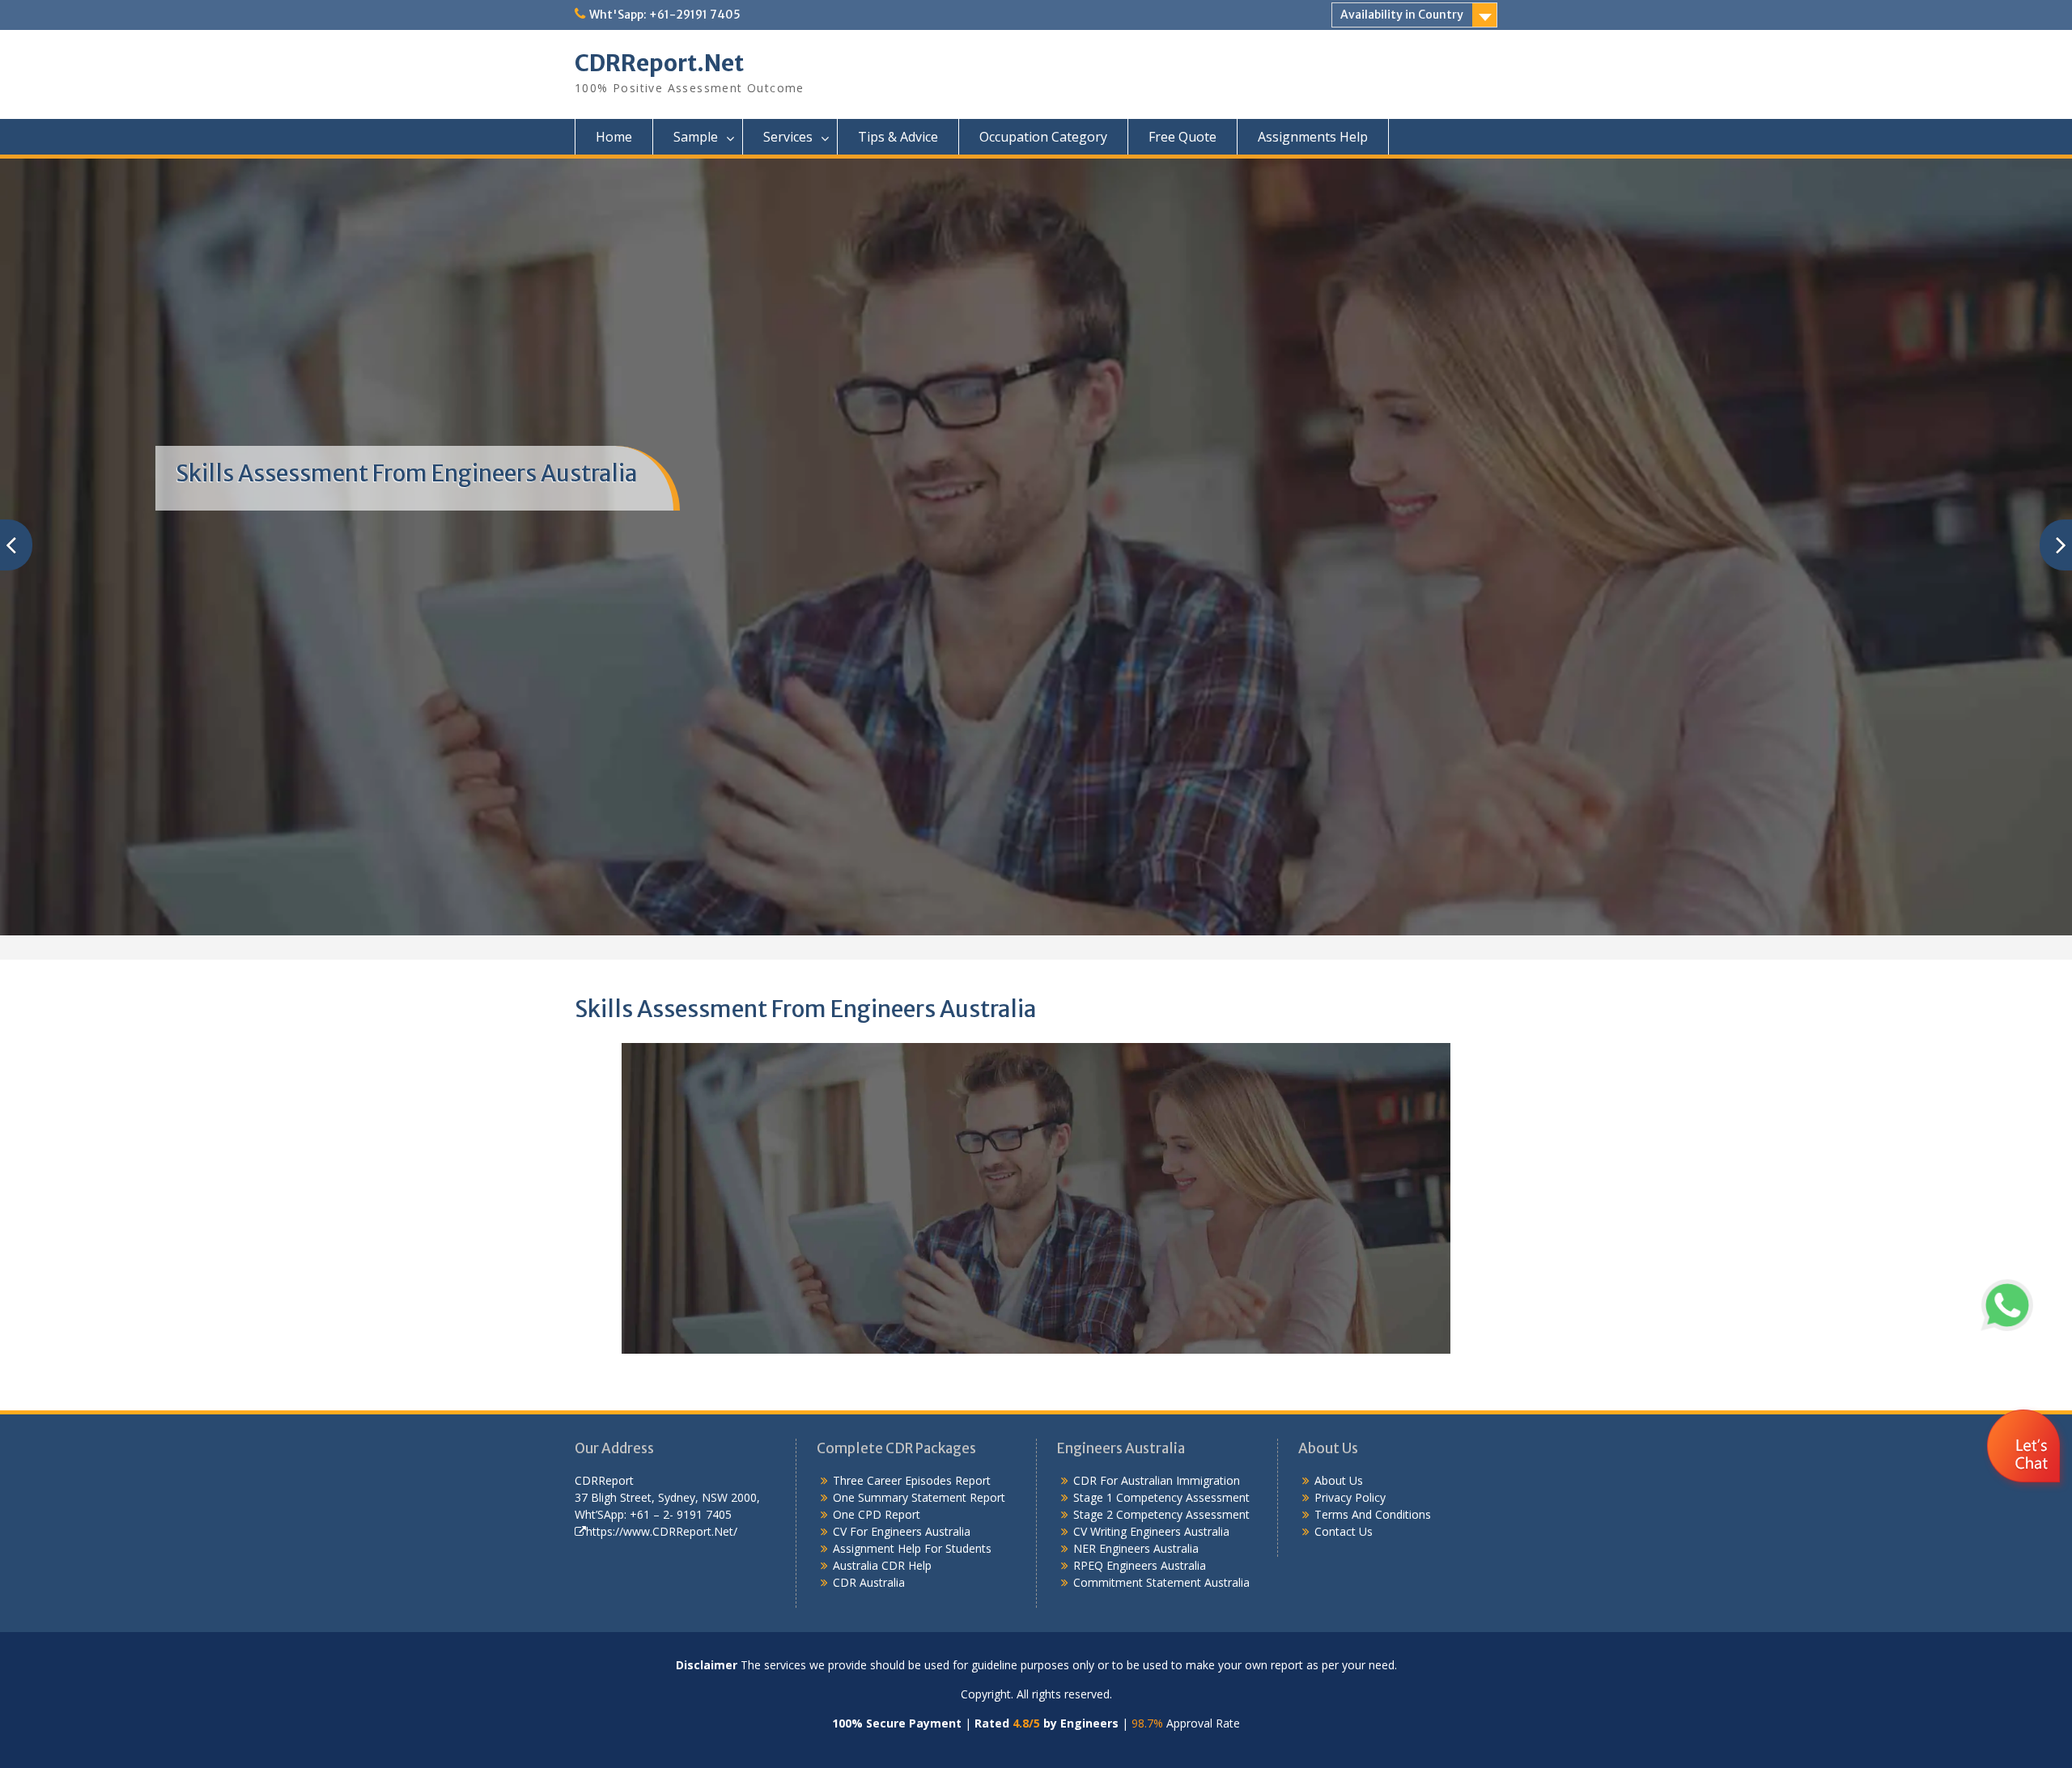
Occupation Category (1043, 137)
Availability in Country (1402, 15)
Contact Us (1344, 1531)
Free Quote (1182, 137)
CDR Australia (869, 1582)
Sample (696, 137)
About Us (1339, 1480)
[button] (2025, 1494)
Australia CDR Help (882, 1565)
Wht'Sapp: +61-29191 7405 (665, 15)
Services (788, 137)
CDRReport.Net (659, 63)
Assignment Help (877, 1548)
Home (614, 137)
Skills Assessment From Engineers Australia (406, 473)
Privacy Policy (1350, 1497)
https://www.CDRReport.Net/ (662, 1531)
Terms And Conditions (1373, 1514)
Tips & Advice (898, 137)
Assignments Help (1313, 137)
